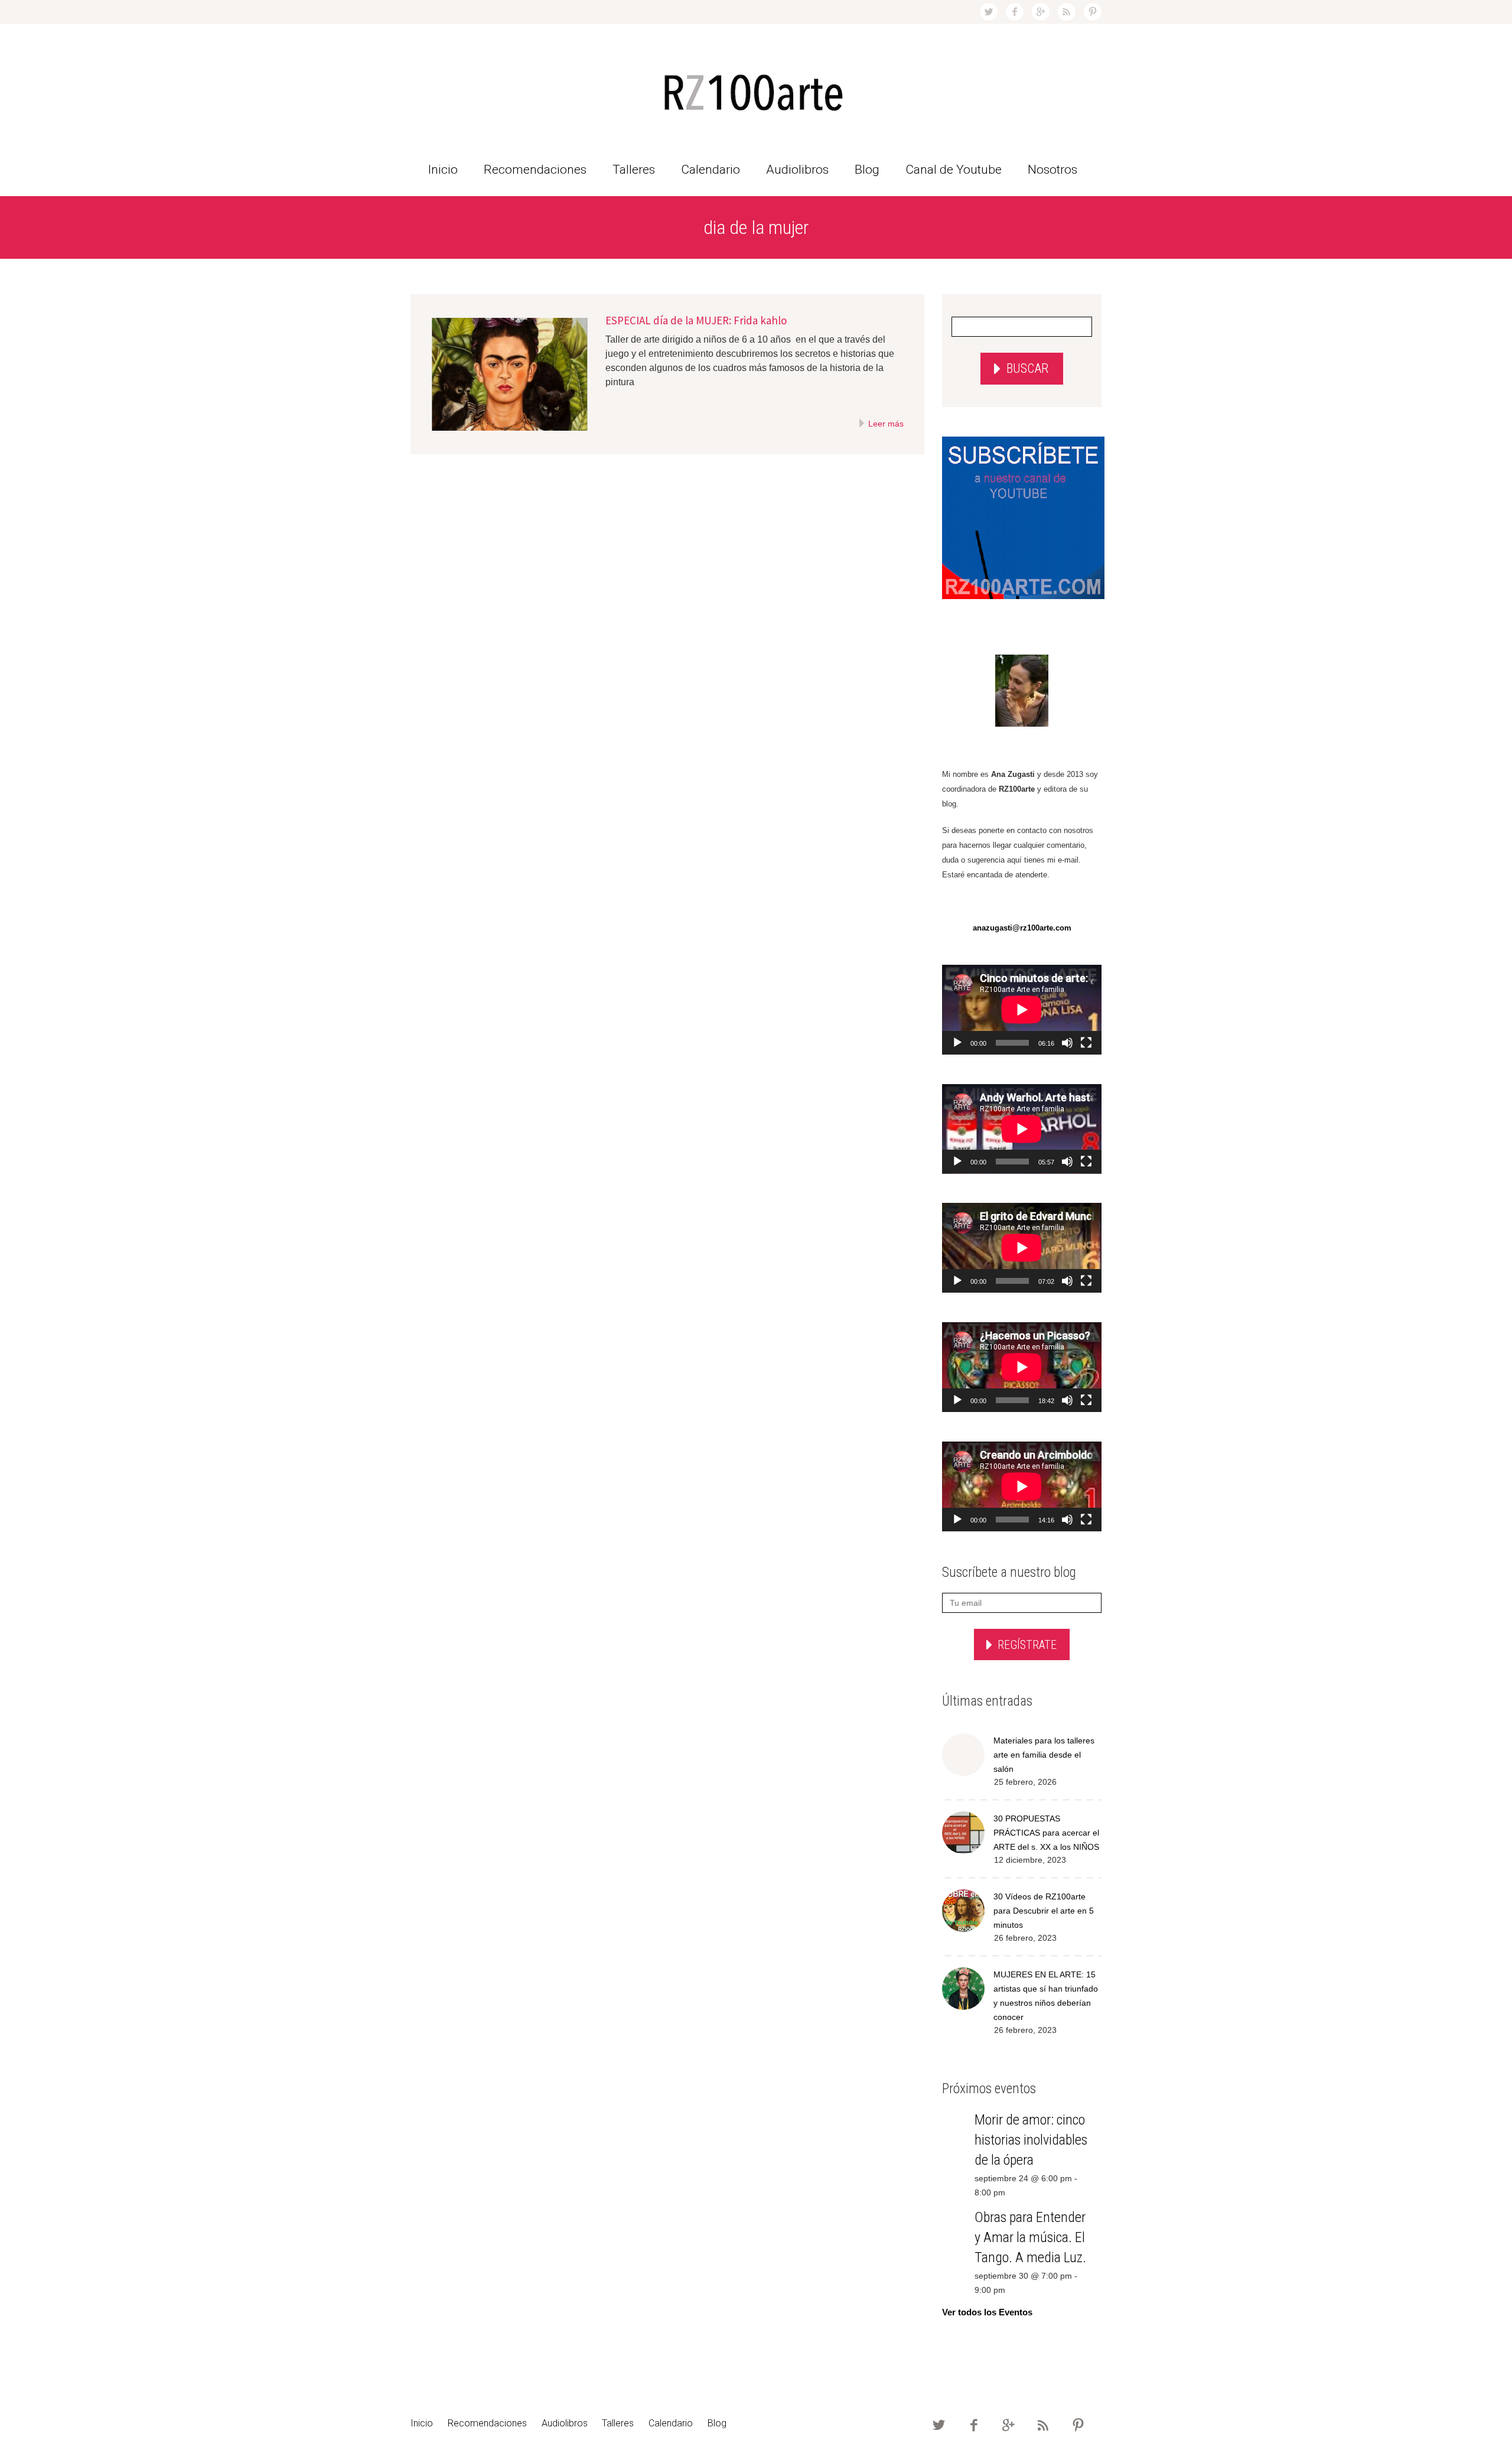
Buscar (1027, 368)
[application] (1022, 1010)
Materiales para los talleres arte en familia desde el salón (1044, 1755)
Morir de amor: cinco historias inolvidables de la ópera (1031, 2140)
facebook (1015, 12)
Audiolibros (797, 170)
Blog (867, 170)
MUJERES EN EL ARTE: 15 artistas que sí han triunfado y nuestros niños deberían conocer (1046, 1996)
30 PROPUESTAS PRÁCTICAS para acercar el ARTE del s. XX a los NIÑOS (1046, 1833)
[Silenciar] (1067, 1043)
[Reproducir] (957, 1043)
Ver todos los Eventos (987, 2312)
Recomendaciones (535, 170)
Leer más (885, 424)
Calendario (711, 170)
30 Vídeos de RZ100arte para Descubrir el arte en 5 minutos (1044, 1911)
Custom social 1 (1093, 12)
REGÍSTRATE (1027, 1645)
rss (1067, 12)
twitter (989, 12)
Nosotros (1052, 170)
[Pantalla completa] (1086, 1043)
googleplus (1041, 12)
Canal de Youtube (954, 170)
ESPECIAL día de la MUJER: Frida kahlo (696, 320)
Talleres (634, 170)
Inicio (443, 170)
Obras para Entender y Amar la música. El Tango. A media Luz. (1030, 2237)
